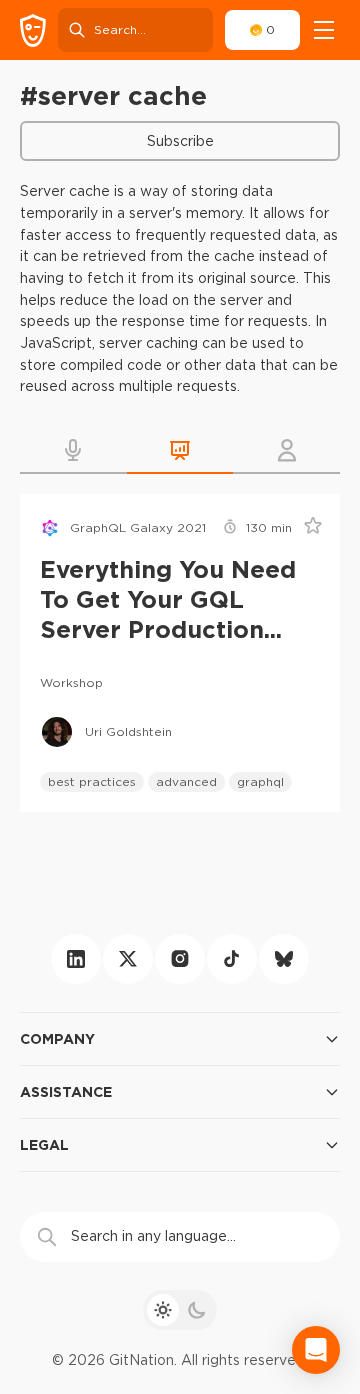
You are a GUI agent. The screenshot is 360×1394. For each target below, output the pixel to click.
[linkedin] (76, 959)
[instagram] (180, 959)
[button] (73, 450)
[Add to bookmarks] (306, 528)
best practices (92, 781)
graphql (260, 781)
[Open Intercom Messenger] (316, 1350)
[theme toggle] (180, 1310)
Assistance (66, 1091)
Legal (44, 1144)
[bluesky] (284, 959)
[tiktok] (232, 959)
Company (57, 1038)
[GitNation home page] (33, 30)
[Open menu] (324, 30)
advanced (186, 781)
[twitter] (128, 959)
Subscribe (180, 141)
